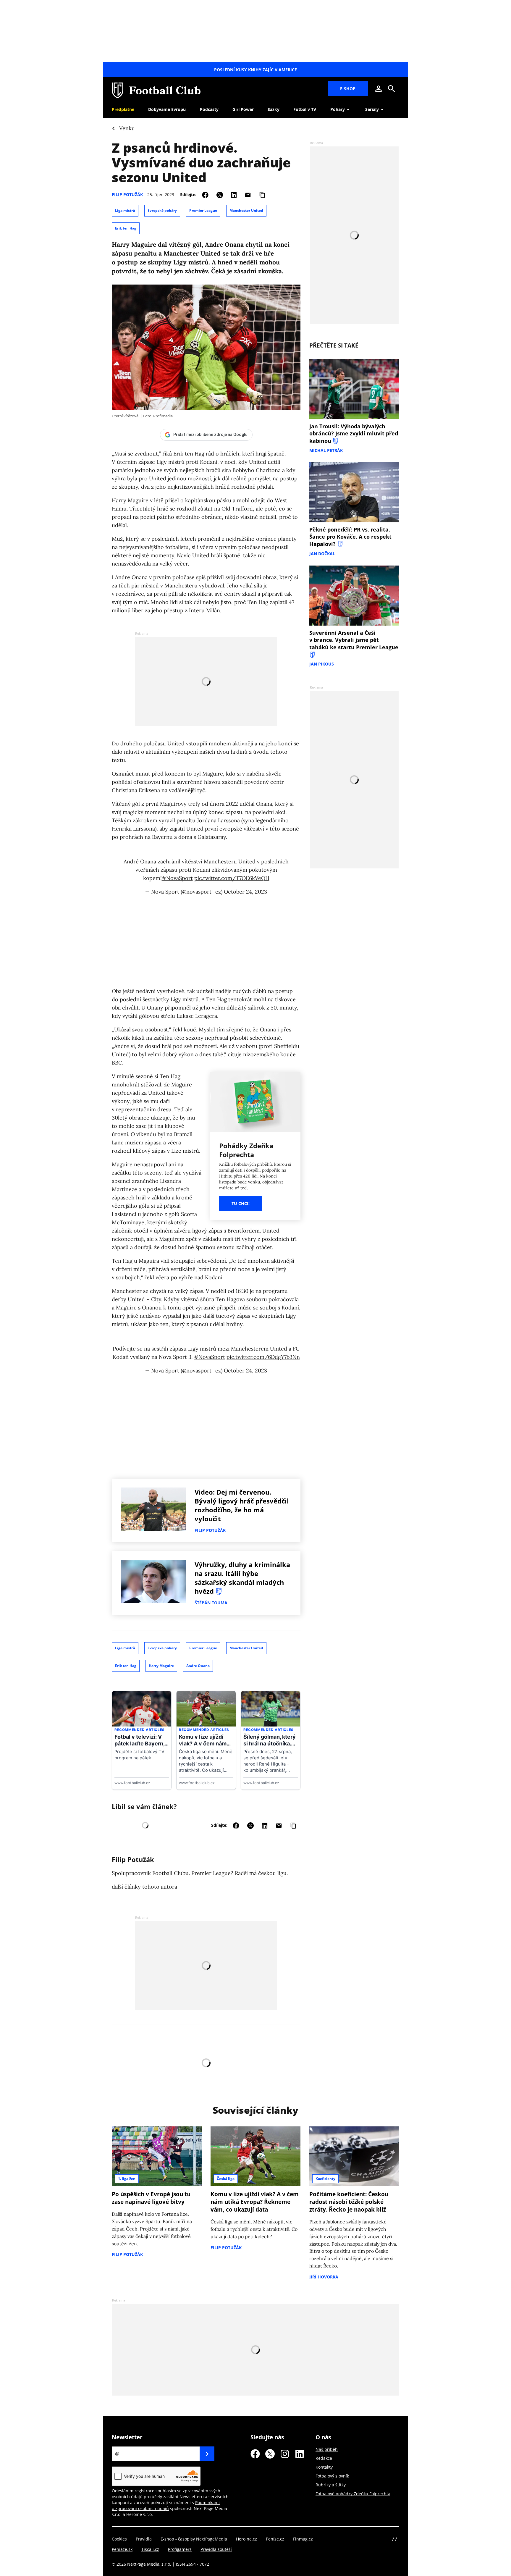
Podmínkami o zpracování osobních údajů (166, 2505)
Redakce (324, 2458)
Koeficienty (325, 2179)
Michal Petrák (326, 450)
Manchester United (246, 210)
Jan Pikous (322, 664)
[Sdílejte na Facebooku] (205, 194)
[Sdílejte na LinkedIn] (234, 194)
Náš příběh (327, 2449)
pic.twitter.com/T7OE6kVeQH (232, 878)
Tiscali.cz (150, 2549)
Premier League (203, 210)
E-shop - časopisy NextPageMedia (194, 2539)
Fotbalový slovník (332, 2476)
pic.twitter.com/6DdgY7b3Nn (263, 1357)
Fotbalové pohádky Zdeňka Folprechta (353, 2494)
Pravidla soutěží (216, 2549)
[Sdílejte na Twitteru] (220, 194)
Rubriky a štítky (331, 2485)
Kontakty (324, 2467)
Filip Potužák (127, 194)
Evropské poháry (162, 210)
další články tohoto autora (144, 1887)
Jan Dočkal (322, 554)
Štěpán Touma (211, 1603)
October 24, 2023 (245, 892)
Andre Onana (198, 1666)
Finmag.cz (303, 2539)
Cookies (119, 2539)
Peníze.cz (275, 2539)
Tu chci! (241, 1203)
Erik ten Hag (126, 228)
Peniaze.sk (122, 2549)
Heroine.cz (246, 2539)
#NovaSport (177, 878)
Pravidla (144, 2539)
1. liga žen (127, 2179)
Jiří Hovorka (324, 2277)
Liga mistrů (125, 210)
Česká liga (226, 2179)
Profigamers (180, 2549)
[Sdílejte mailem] (248, 194)
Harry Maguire (161, 1666)
